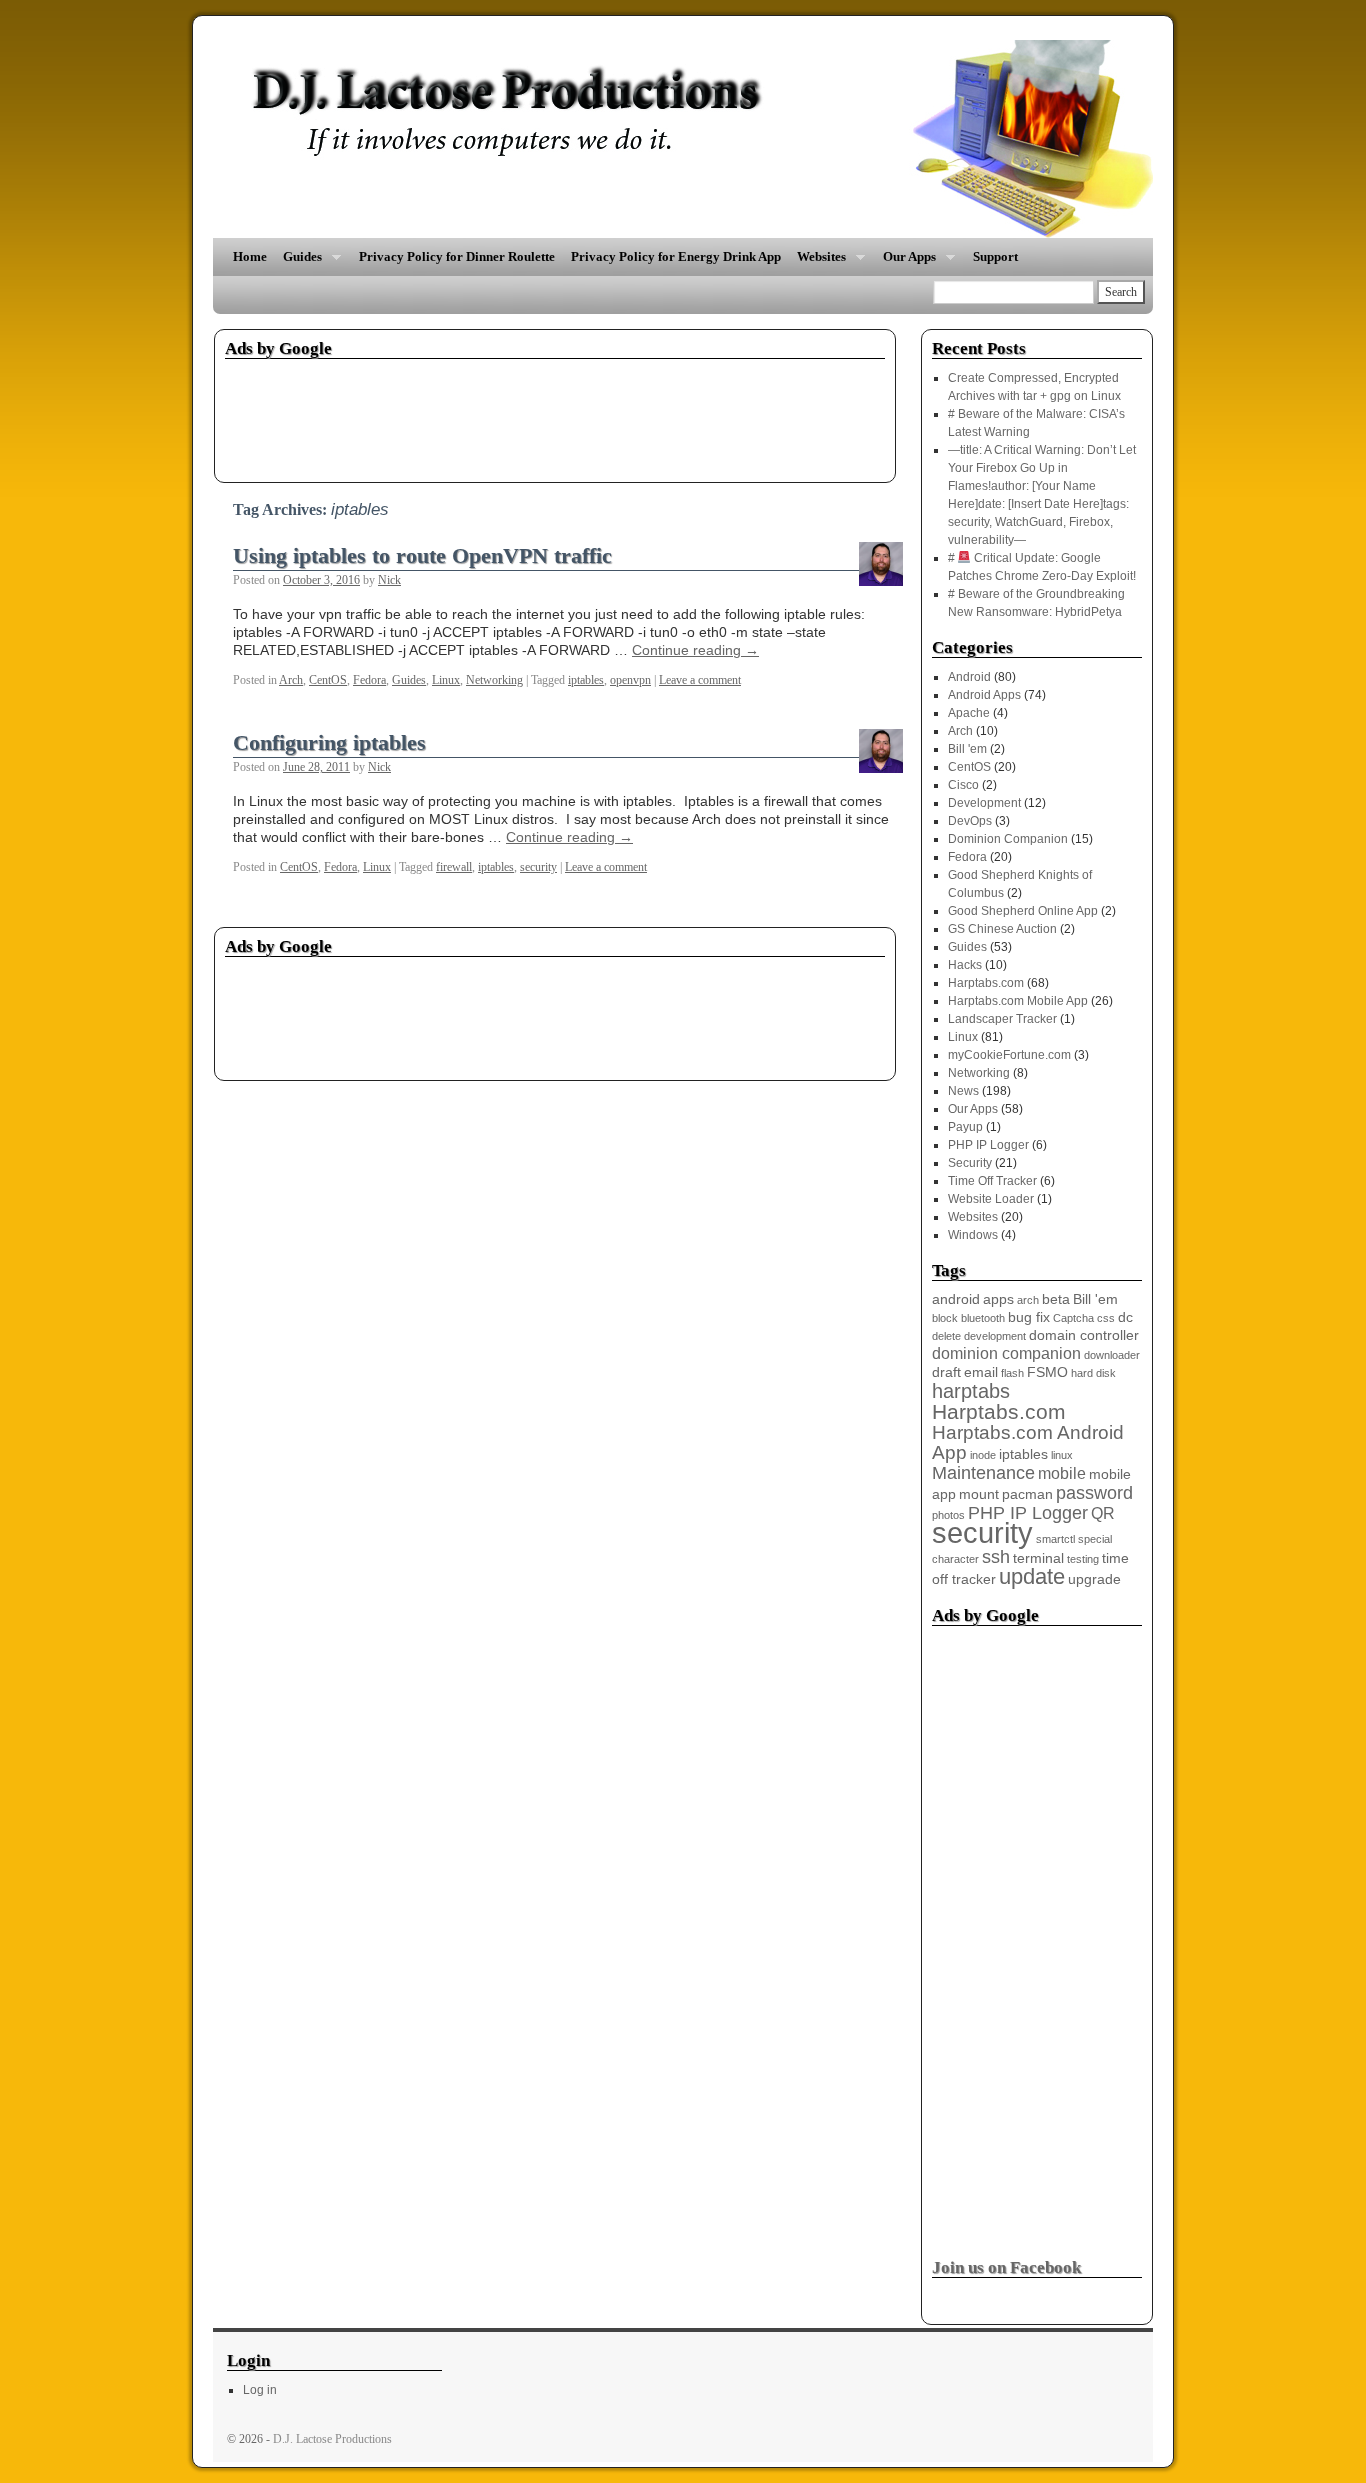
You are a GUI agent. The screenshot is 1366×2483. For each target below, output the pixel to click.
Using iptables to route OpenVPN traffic (422, 556)
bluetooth (983, 1318)
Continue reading (695, 650)
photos (948, 1515)
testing (1083, 1559)
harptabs (971, 1391)
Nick (389, 580)
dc (1125, 1317)
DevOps (970, 821)
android (956, 1299)
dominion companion (1006, 1353)
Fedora (369, 680)
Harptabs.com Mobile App (1018, 1001)
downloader (1112, 1355)
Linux (446, 680)
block (945, 1318)
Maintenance (983, 1473)
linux (1062, 1455)
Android (969, 677)
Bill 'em (967, 749)
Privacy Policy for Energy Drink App (676, 256)
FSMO (1047, 1372)
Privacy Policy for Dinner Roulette (457, 256)
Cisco (963, 785)
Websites (817, 262)
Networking (494, 680)
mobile (1062, 1473)
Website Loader (991, 1199)
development (995, 1336)
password (1094, 1493)
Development (984, 803)
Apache (969, 713)
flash (1012, 1373)
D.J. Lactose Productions (332, 2439)
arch (1028, 1300)
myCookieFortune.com (1009, 1055)
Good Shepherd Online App (1023, 911)
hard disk (1093, 1373)
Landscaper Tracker (1002, 1019)
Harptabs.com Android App (1028, 1442)
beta (1056, 1299)
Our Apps (905, 262)
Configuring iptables (329, 743)
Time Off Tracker (992, 1181)
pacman (1027, 1494)
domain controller (1084, 1335)
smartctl (1055, 1539)
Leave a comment (700, 680)
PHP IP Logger (988, 1145)
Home (250, 256)
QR (1103, 1513)
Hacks (965, 965)
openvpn (630, 680)
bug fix (1029, 1317)
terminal (1038, 1558)
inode (983, 1455)
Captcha (1073, 1318)
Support (995, 256)
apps (998, 1299)
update (1032, 1576)
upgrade (1094, 1579)
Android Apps (984, 695)
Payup (965, 1127)
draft (946, 1372)
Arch (291, 680)
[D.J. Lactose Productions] (683, 139)
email (981, 1372)
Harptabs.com (986, 983)
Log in (260, 2390)
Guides (298, 262)
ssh (996, 1557)
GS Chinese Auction (1002, 929)
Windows (973, 1235)
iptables (586, 680)
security (538, 867)
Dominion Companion (1008, 839)
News (963, 1091)
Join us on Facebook (1006, 2267)
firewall (454, 867)
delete (946, 1336)
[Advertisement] (589, 414)
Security (970, 1163)
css (1106, 1318)
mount (979, 1494)
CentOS (328, 680)
